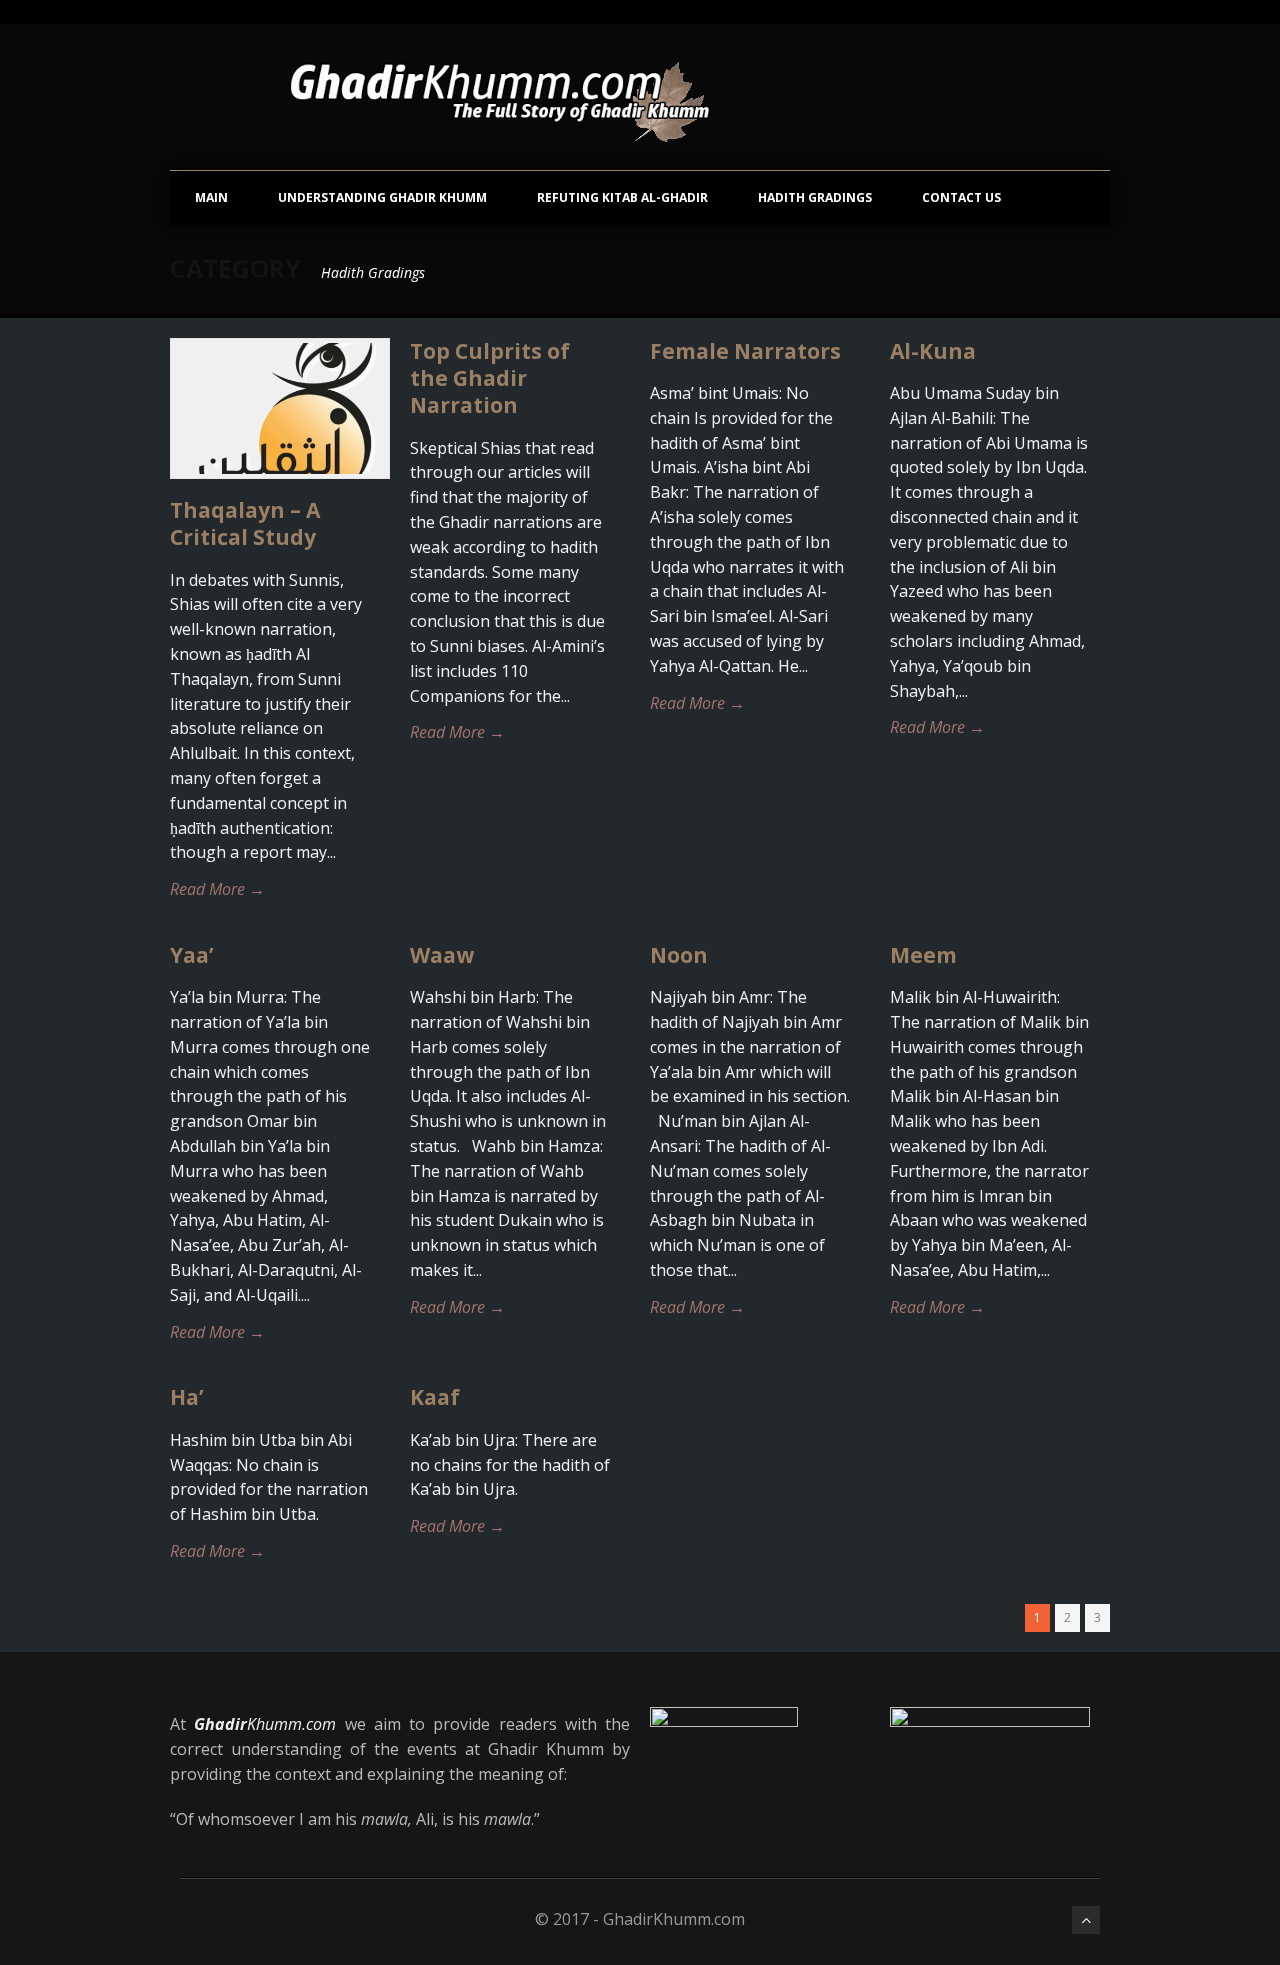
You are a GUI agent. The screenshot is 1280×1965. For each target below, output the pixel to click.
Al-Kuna (933, 351)
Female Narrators (745, 351)
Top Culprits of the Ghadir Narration (490, 378)
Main (211, 197)
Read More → (217, 889)
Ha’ (187, 1397)
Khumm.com (265, 1724)
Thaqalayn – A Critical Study (245, 523)
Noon (679, 955)
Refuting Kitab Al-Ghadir (622, 197)
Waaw (442, 955)
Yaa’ (192, 955)
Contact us (961, 197)
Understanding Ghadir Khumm (382, 197)
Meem (923, 955)
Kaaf (435, 1397)
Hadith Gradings (815, 197)
